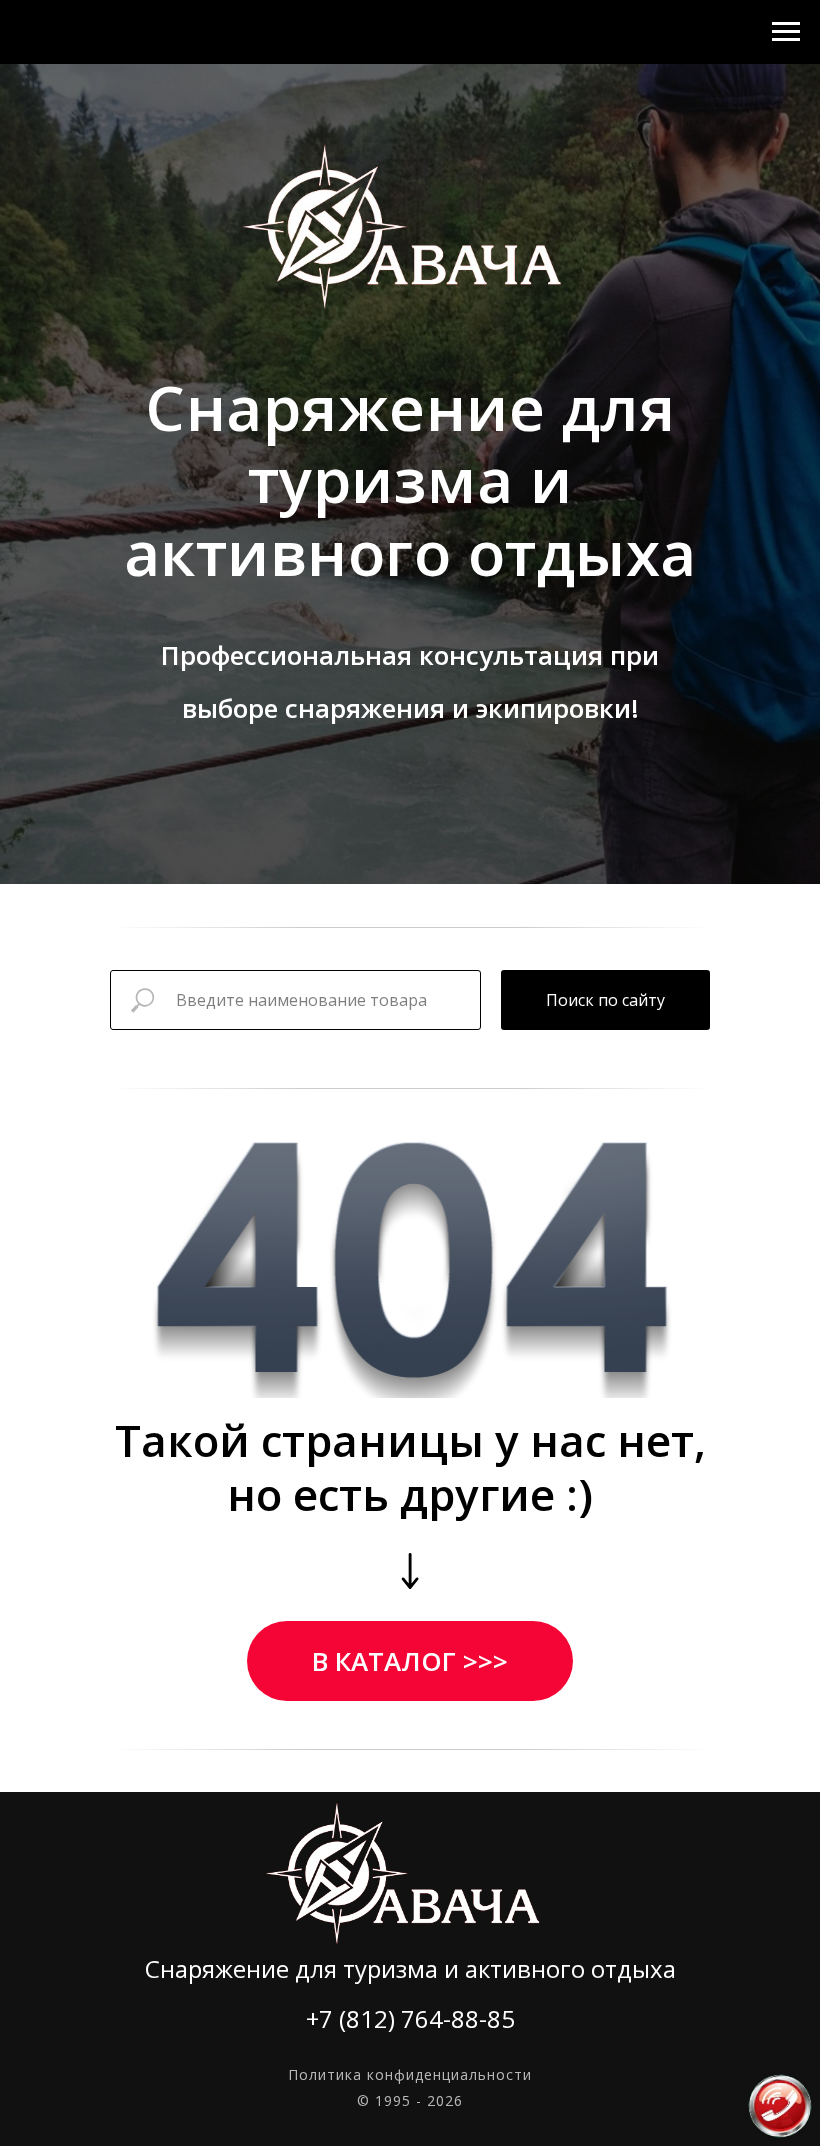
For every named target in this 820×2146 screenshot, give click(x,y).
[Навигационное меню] (786, 32)
